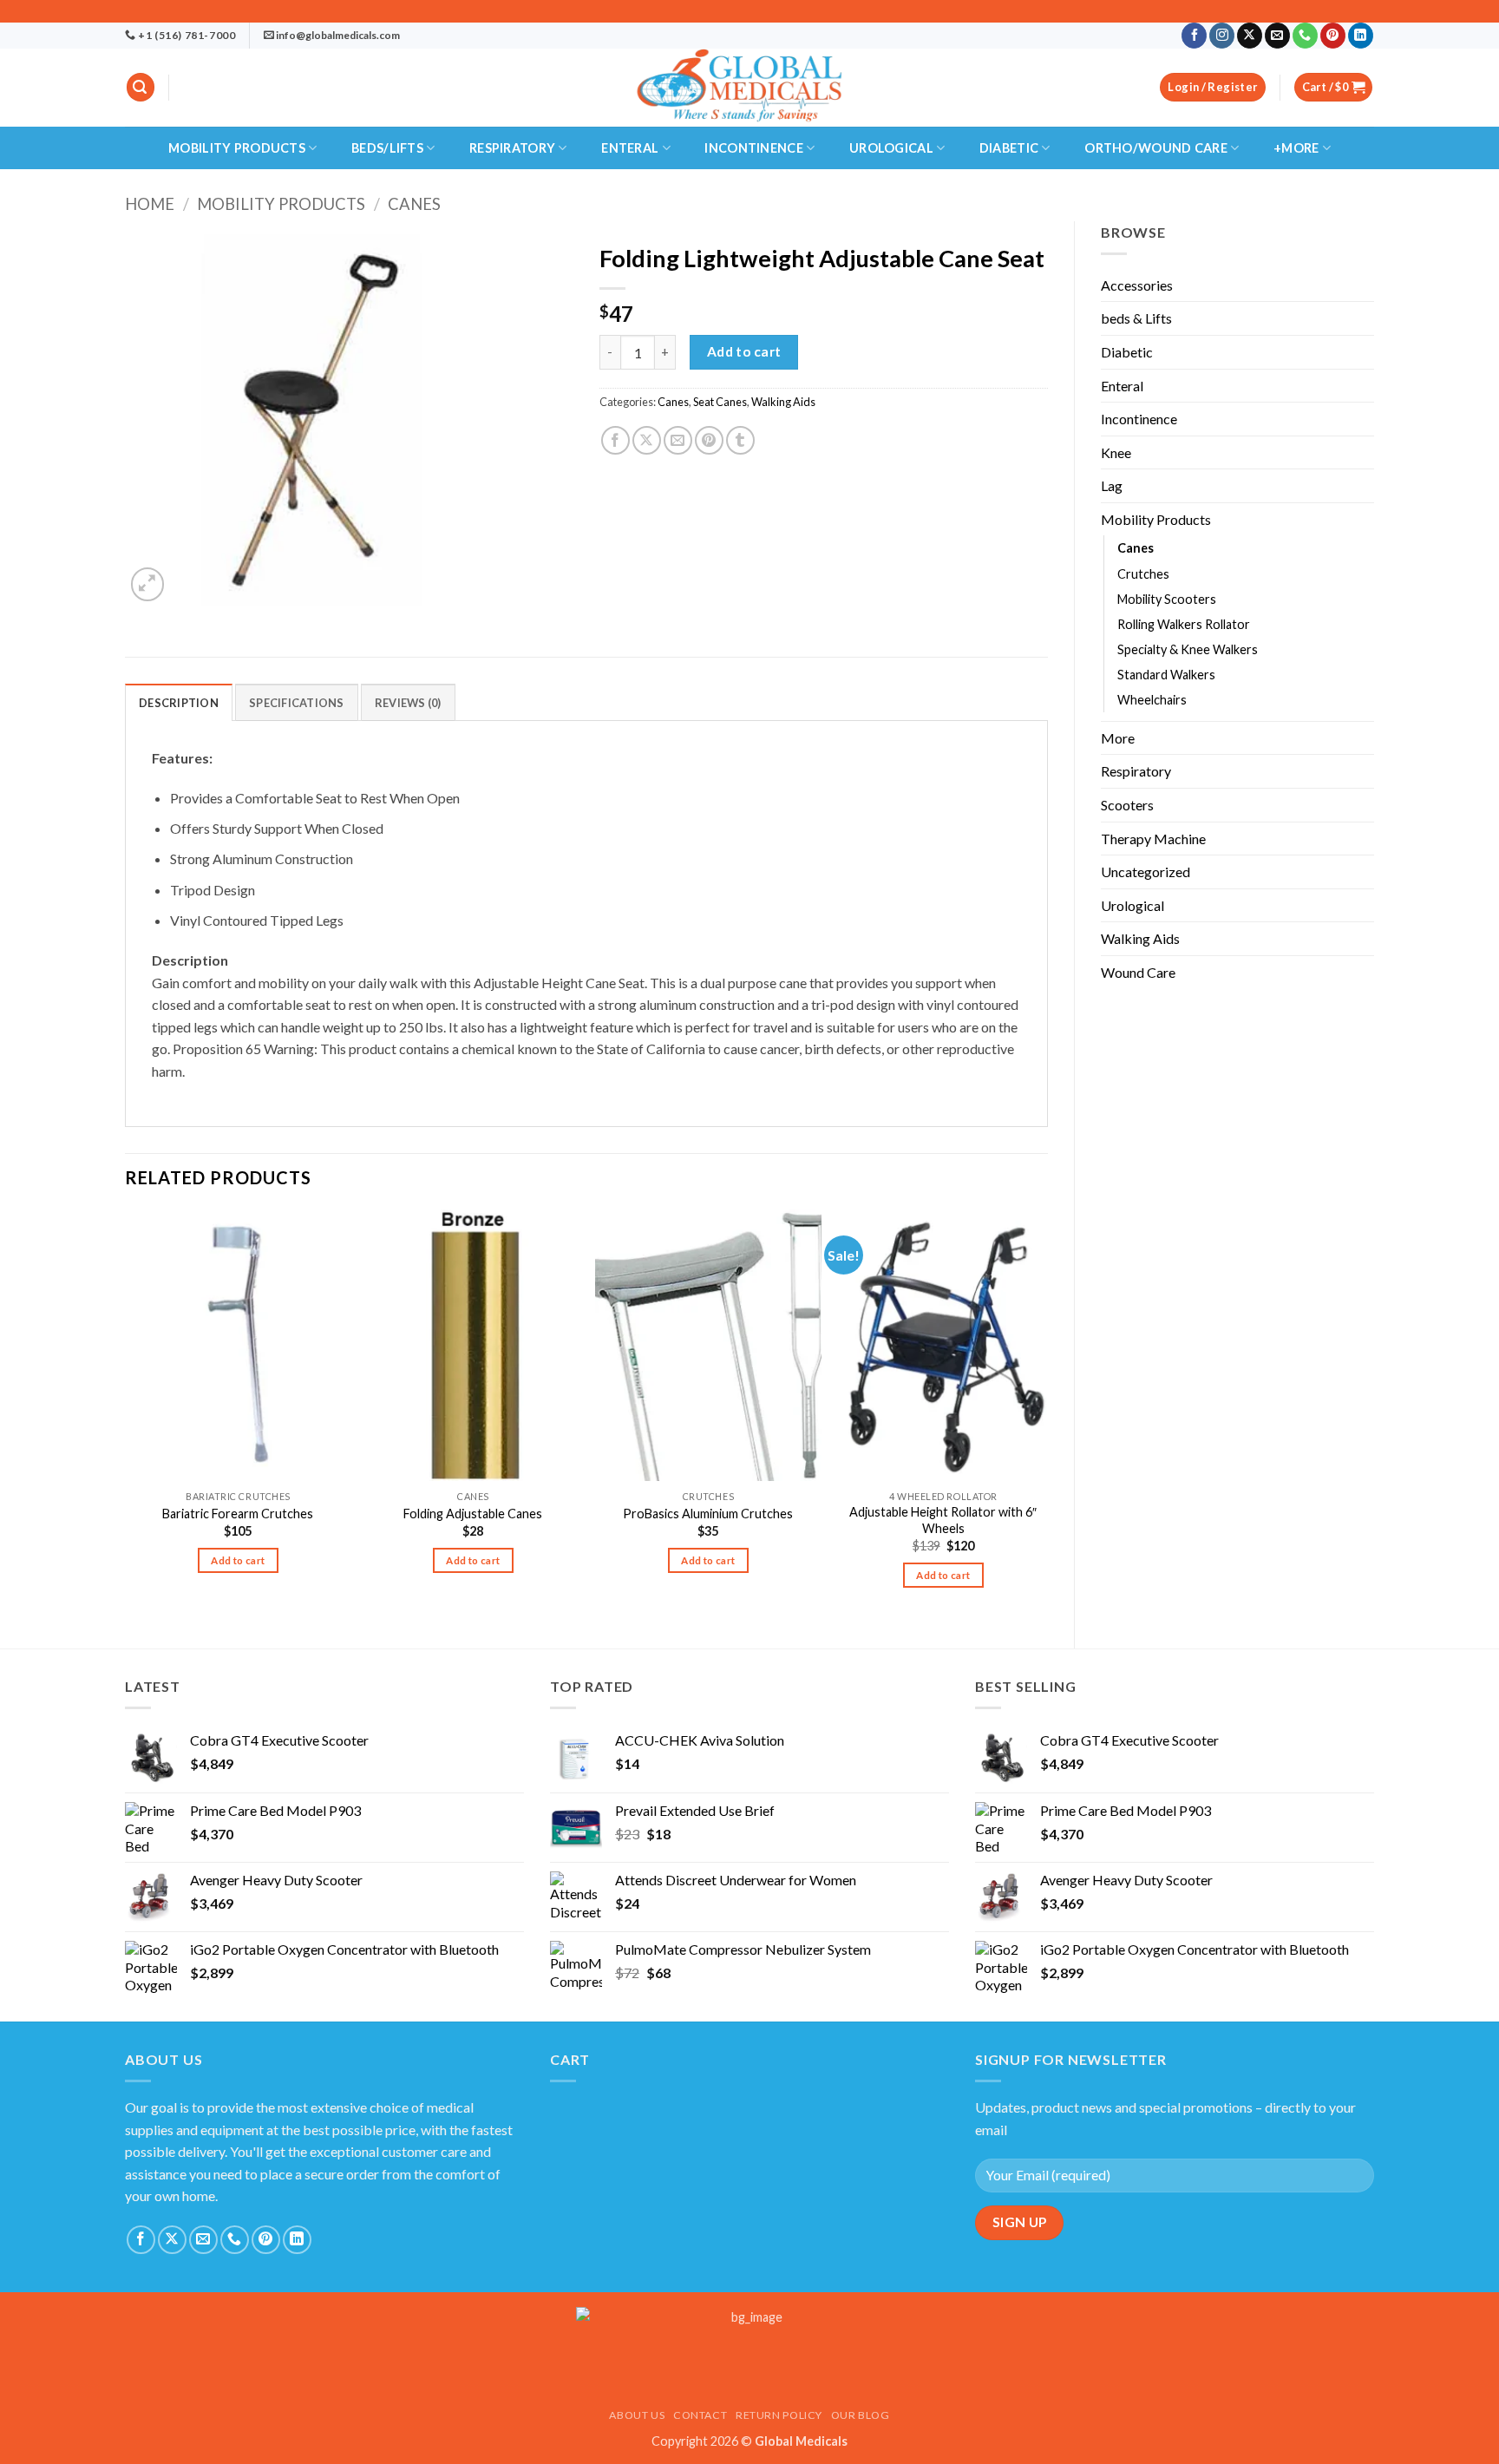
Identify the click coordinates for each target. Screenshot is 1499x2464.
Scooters (1127, 805)
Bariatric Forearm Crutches (238, 1514)
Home (150, 204)
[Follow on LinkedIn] (1361, 36)
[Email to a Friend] (678, 440)
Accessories (1137, 285)
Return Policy (779, 2415)
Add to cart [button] (238, 1560)
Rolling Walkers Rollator (1184, 624)
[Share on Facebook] (615, 440)
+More (1296, 148)
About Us (637, 2415)
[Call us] (1305, 36)
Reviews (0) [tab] (408, 703)
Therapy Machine (1153, 839)
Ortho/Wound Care (1156, 148)
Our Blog (861, 2415)
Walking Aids (1140, 938)
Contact (700, 2415)
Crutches (1143, 574)
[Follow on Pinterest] (1333, 36)
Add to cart (744, 351)
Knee (1116, 452)
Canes (414, 204)
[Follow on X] (1250, 36)
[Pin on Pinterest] (709, 440)
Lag (1112, 485)
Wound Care (1138, 972)
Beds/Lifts (387, 148)
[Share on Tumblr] (740, 440)
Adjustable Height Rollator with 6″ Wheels (943, 1520)
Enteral (630, 148)
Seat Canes (720, 402)
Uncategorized (1146, 872)
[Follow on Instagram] (1222, 36)
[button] (141, 87)
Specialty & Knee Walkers (1188, 649)
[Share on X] (647, 440)
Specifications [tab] (297, 703)
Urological (891, 148)
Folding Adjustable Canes (473, 1514)
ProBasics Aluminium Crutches (708, 1514)
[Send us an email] (1277, 36)
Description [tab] (179, 703)
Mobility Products (237, 148)
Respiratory (512, 148)
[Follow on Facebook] (1194, 36)
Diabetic (1009, 148)
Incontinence (753, 148)
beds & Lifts (1136, 318)
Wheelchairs (1152, 700)
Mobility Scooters (1167, 599)
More (1118, 738)
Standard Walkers (1166, 675)
